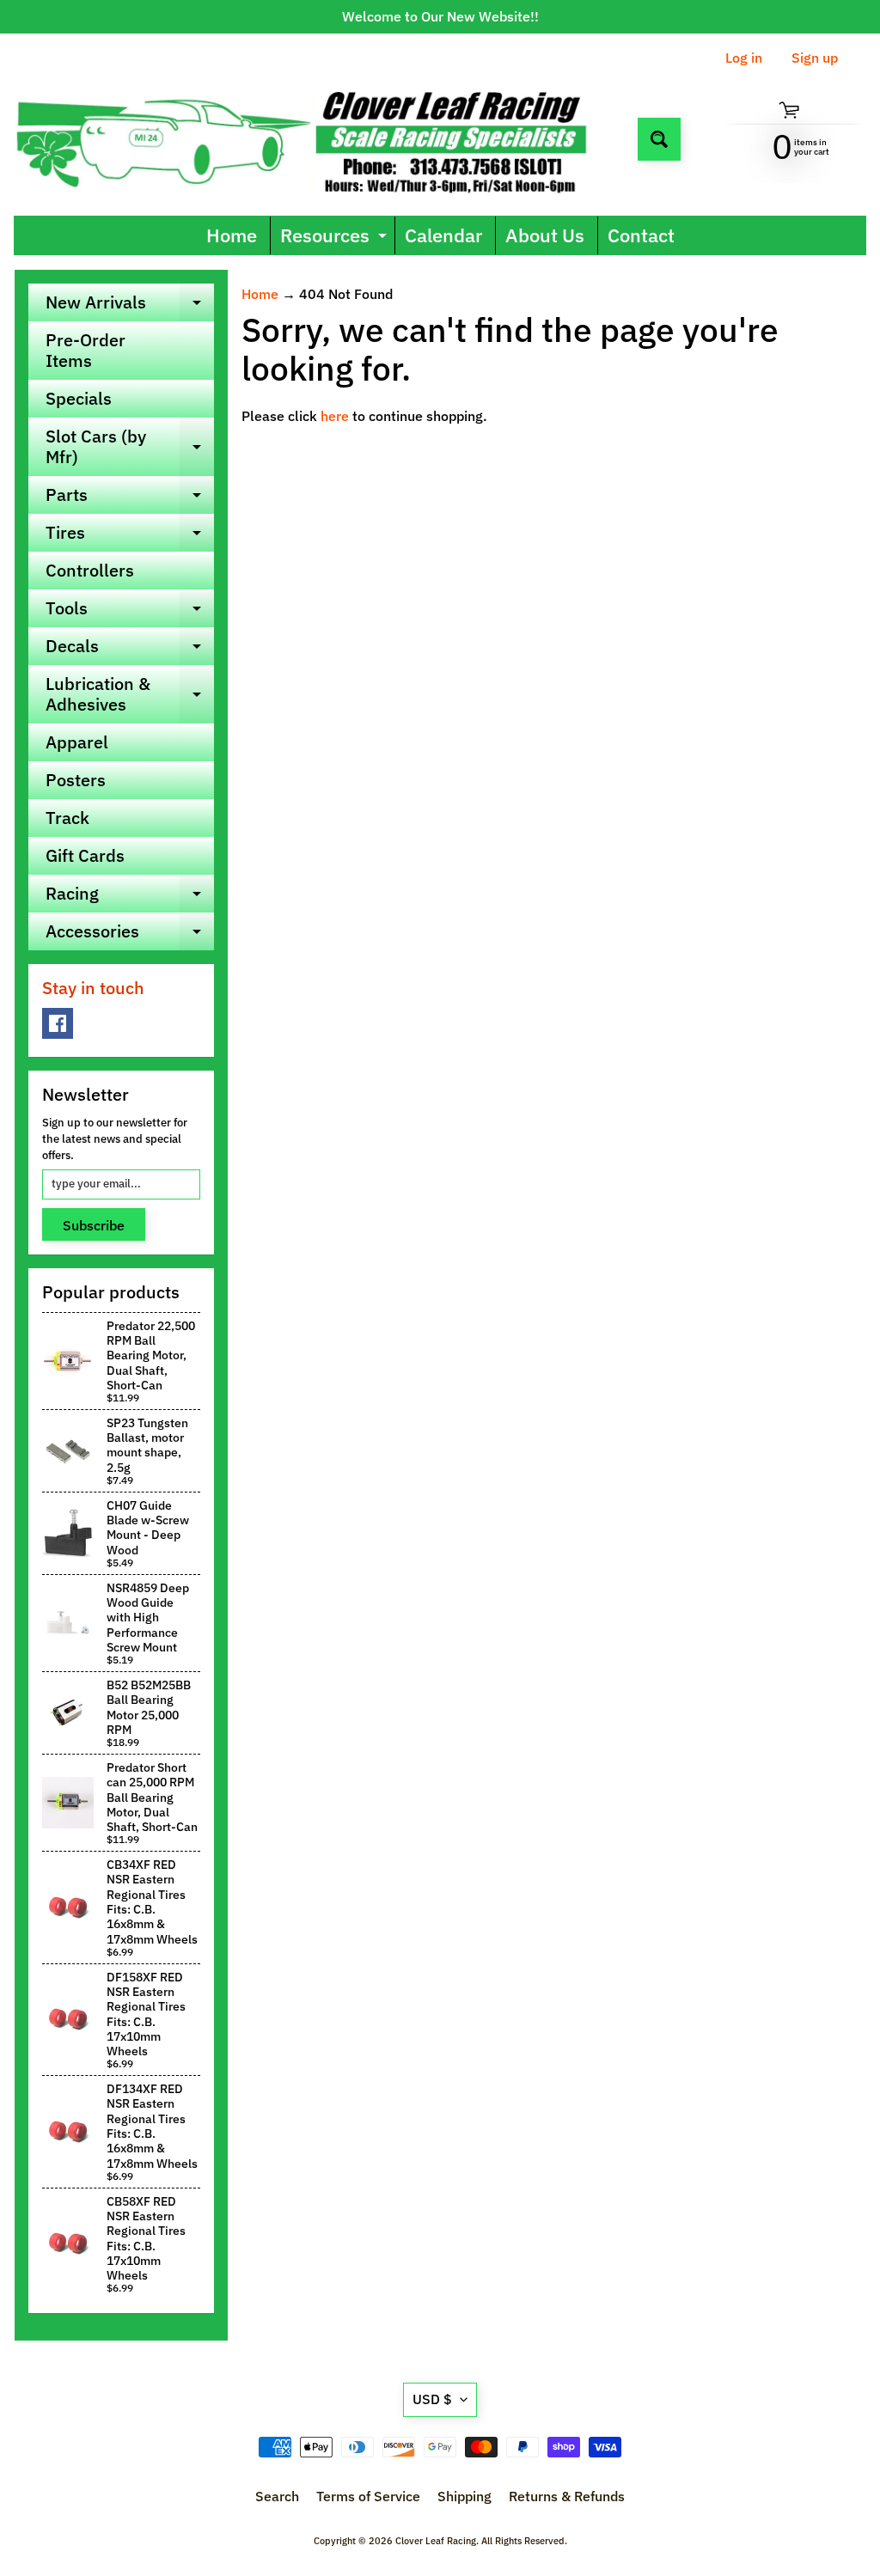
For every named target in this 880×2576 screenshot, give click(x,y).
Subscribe (94, 1225)
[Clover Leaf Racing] (319, 139)
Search (277, 2496)
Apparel (77, 742)
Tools (130, 612)
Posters (76, 780)
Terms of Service (368, 2496)
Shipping (464, 2496)
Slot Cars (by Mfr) (130, 448)
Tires (130, 536)
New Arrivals (130, 306)
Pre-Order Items (86, 350)
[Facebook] (58, 1023)
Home (232, 235)
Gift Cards (85, 855)
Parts (130, 498)
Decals (130, 650)
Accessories (130, 935)
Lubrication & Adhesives (130, 695)
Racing (130, 897)
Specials (79, 398)
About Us (545, 235)
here (335, 416)
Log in (744, 58)
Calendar (443, 235)
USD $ (432, 2399)
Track (67, 818)
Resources (336, 238)
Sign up (815, 58)
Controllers (90, 570)
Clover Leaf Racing (436, 2541)
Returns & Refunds (567, 2496)
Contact (641, 235)
